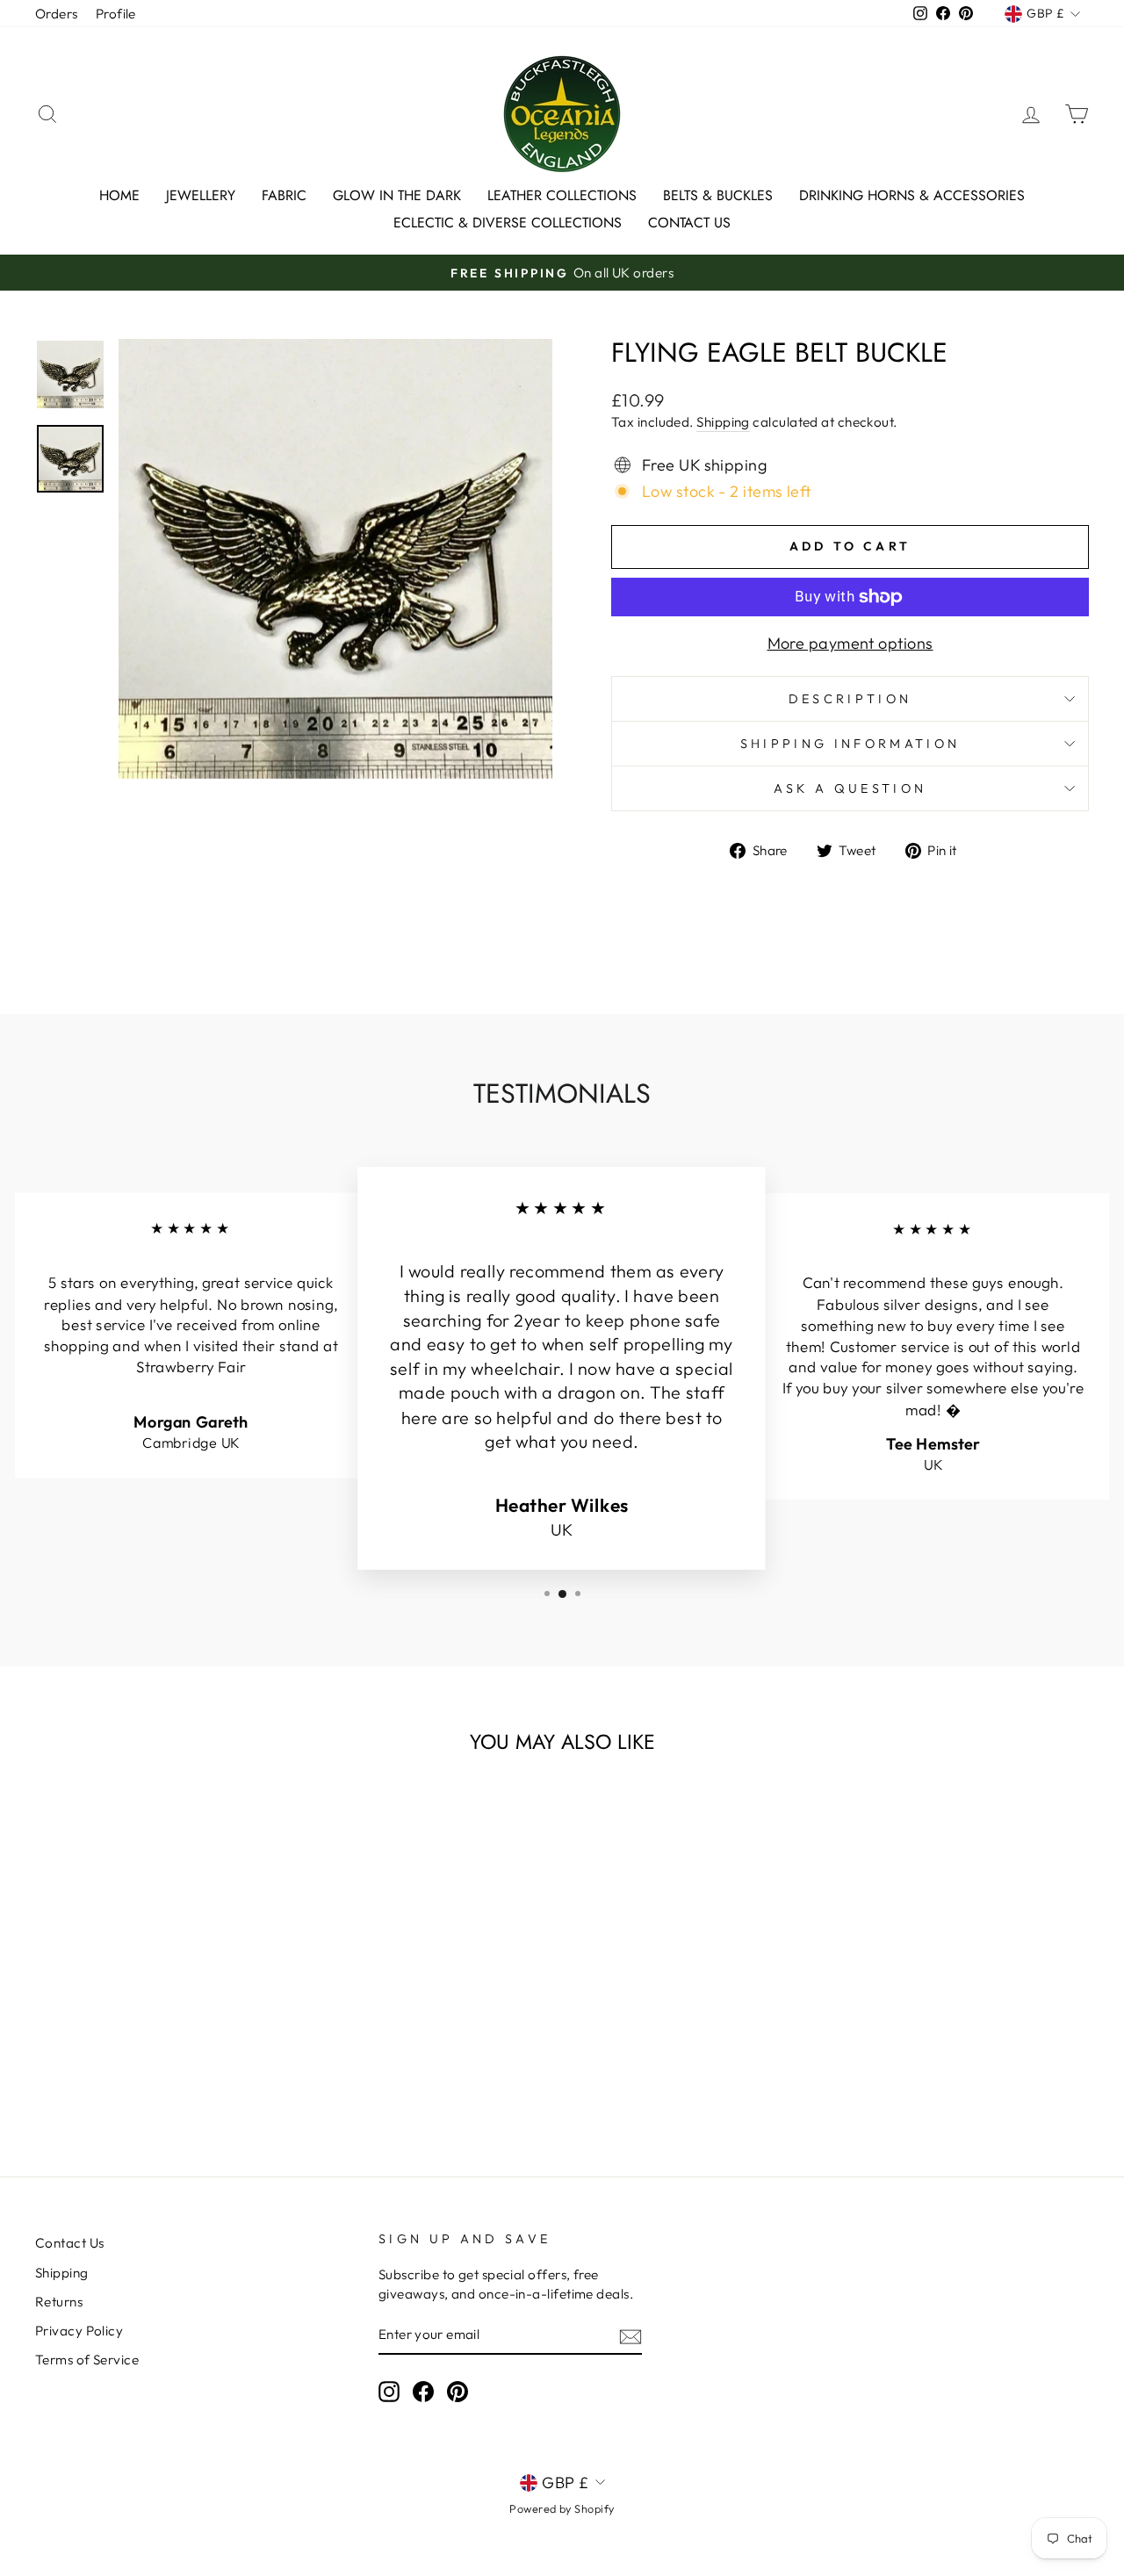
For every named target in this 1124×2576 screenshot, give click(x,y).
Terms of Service (87, 2360)
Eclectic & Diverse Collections (508, 223)
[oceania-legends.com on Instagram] (389, 2392)
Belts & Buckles (718, 195)
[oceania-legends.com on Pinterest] (458, 2392)
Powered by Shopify (562, 2508)
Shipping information (850, 744)
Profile (116, 14)
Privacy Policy (79, 2331)
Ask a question (850, 788)
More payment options (850, 643)
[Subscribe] (630, 2336)
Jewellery (201, 195)
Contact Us (689, 223)
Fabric (284, 195)
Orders (57, 14)
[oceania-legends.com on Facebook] (423, 2392)
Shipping (723, 422)
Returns (59, 2302)
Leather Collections (562, 195)
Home (119, 195)
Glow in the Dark (397, 195)
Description (850, 699)
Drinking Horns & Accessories (912, 195)
